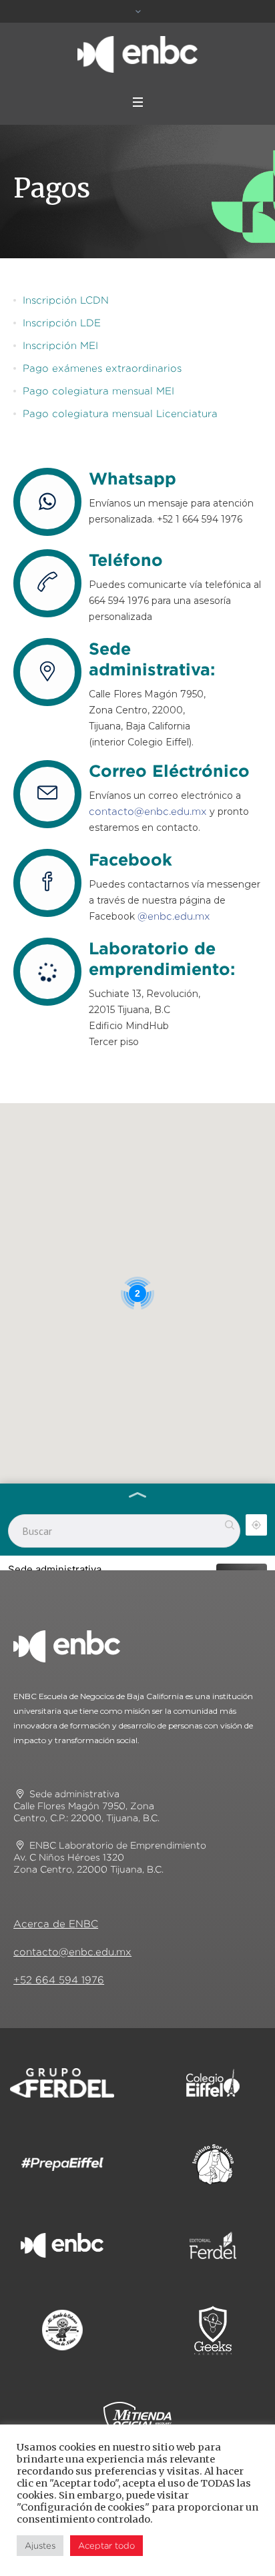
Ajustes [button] (40, 2545)
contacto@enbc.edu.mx (148, 811)
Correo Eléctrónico (169, 770)
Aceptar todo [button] (106, 2545)
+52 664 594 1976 (59, 1980)
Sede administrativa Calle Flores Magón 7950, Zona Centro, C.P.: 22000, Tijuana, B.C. (86, 1806)
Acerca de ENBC (56, 1924)
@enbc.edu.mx (174, 916)
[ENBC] (137, 54)
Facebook (130, 859)
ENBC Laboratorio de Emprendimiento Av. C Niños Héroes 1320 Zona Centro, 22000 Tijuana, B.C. (110, 1857)
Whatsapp (132, 478)
